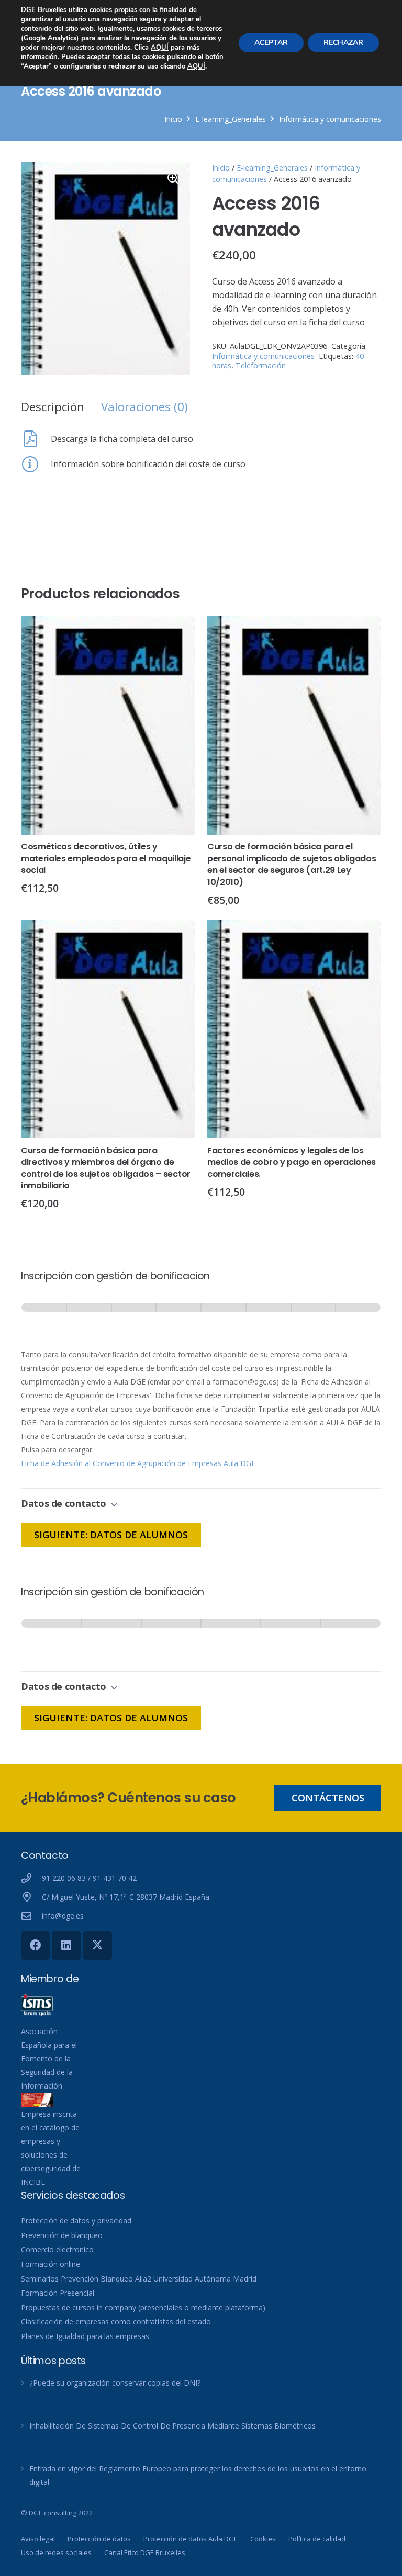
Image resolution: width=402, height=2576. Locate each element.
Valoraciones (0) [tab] (144, 407)
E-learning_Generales (231, 119)
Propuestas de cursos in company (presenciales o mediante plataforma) (143, 2307)
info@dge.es (63, 1916)
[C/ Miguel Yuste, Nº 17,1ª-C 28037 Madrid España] (31, 1897)
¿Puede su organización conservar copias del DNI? (115, 2383)
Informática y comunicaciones (330, 119)
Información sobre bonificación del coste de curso (148, 464)
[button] (173, 179)
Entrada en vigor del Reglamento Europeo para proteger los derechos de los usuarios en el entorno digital (198, 2475)
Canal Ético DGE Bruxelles (145, 2552)
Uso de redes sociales (56, 2552)
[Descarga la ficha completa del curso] (36, 439)
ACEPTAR (271, 43)
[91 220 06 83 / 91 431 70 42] (31, 1878)
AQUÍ (160, 48)
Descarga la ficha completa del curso (122, 439)
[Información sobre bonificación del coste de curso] (36, 464)
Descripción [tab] (53, 407)
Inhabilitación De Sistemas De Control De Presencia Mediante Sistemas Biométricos (172, 2426)
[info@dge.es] (31, 1916)
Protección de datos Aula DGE (191, 2539)
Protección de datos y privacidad (76, 2221)
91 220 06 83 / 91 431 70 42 (89, 1878)
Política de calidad (317, 2539)
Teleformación (261, 365)
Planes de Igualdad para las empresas (85, 2336)
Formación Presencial (58, 2293)
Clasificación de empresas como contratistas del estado (116, 2322)
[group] (201, 1317)
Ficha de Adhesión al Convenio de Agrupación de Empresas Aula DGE (138, 1463)
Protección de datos (99, 2539)
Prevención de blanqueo (62, 2235)
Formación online (51, 2264)
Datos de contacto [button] (65, 1503)
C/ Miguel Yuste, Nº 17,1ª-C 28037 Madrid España (126, 1897)
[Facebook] (35, 1945)
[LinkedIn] (66, 1945)
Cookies (263, 2539)
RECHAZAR (343, 43)
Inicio (173, 119)
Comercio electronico (57, 2249)
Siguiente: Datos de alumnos (111, 1535)
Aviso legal (38, 2539)
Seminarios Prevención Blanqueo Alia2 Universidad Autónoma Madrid (139, 2279)
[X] (98, 1945)
